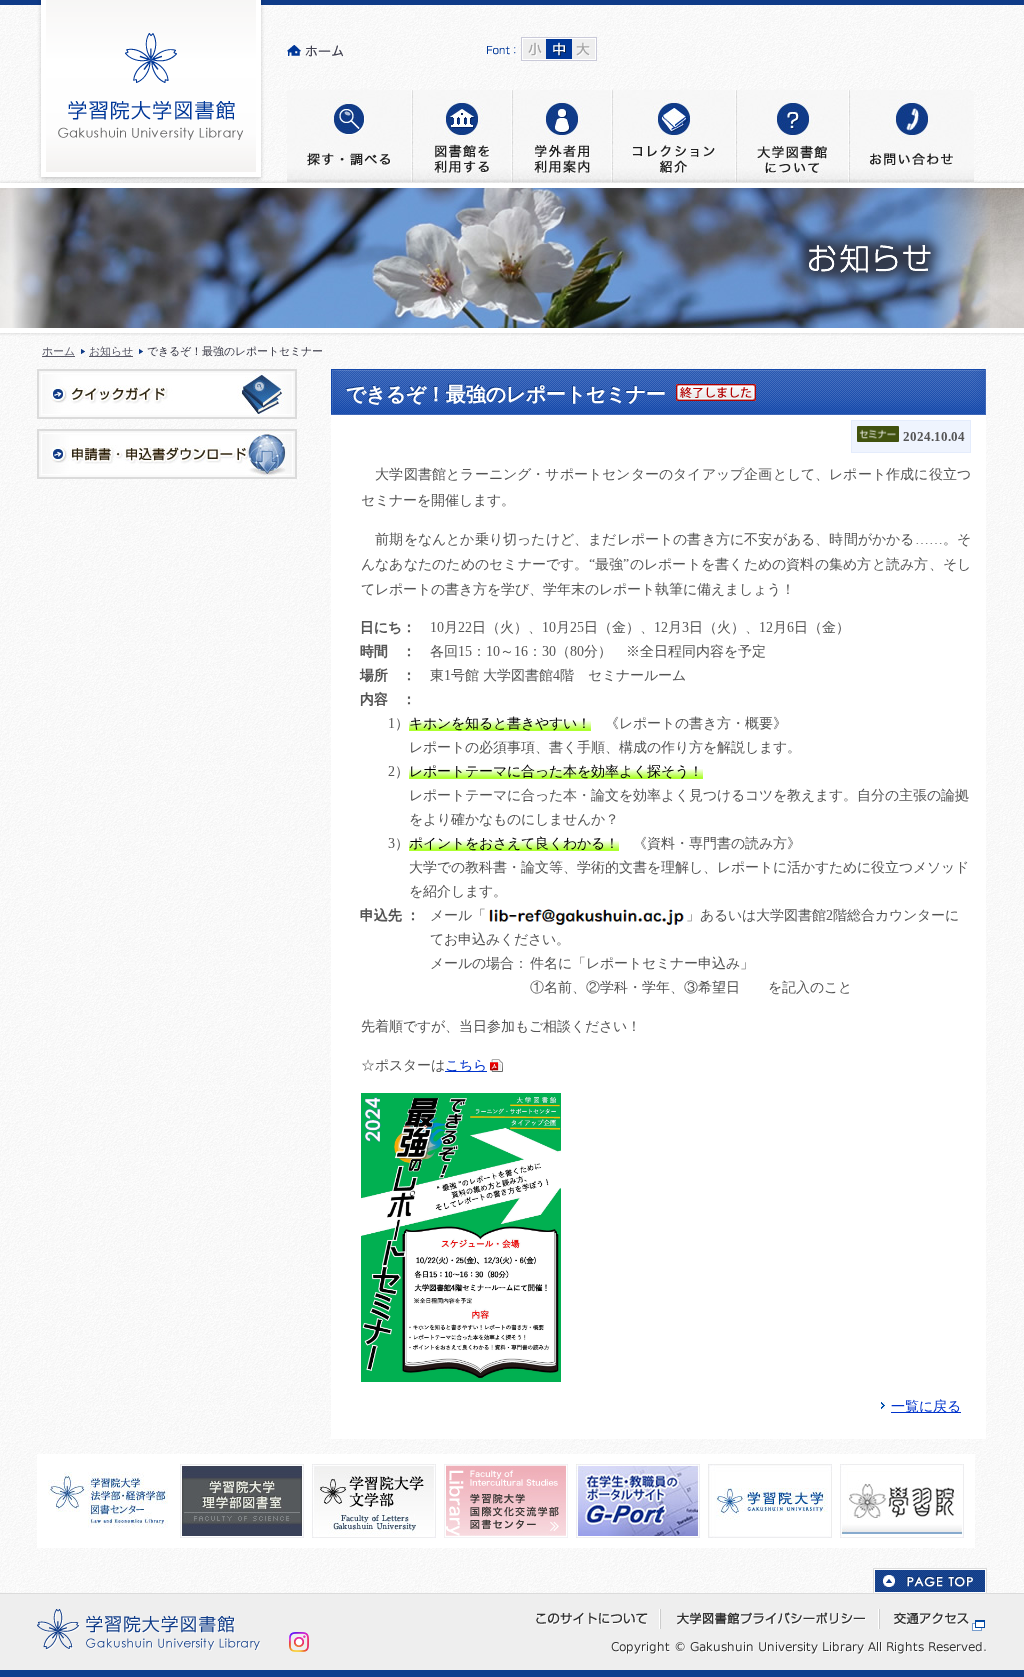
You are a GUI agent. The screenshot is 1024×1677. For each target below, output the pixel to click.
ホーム (58, 351)
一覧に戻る (926, 1406)
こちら (466, 1065)
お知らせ (111, 351)
